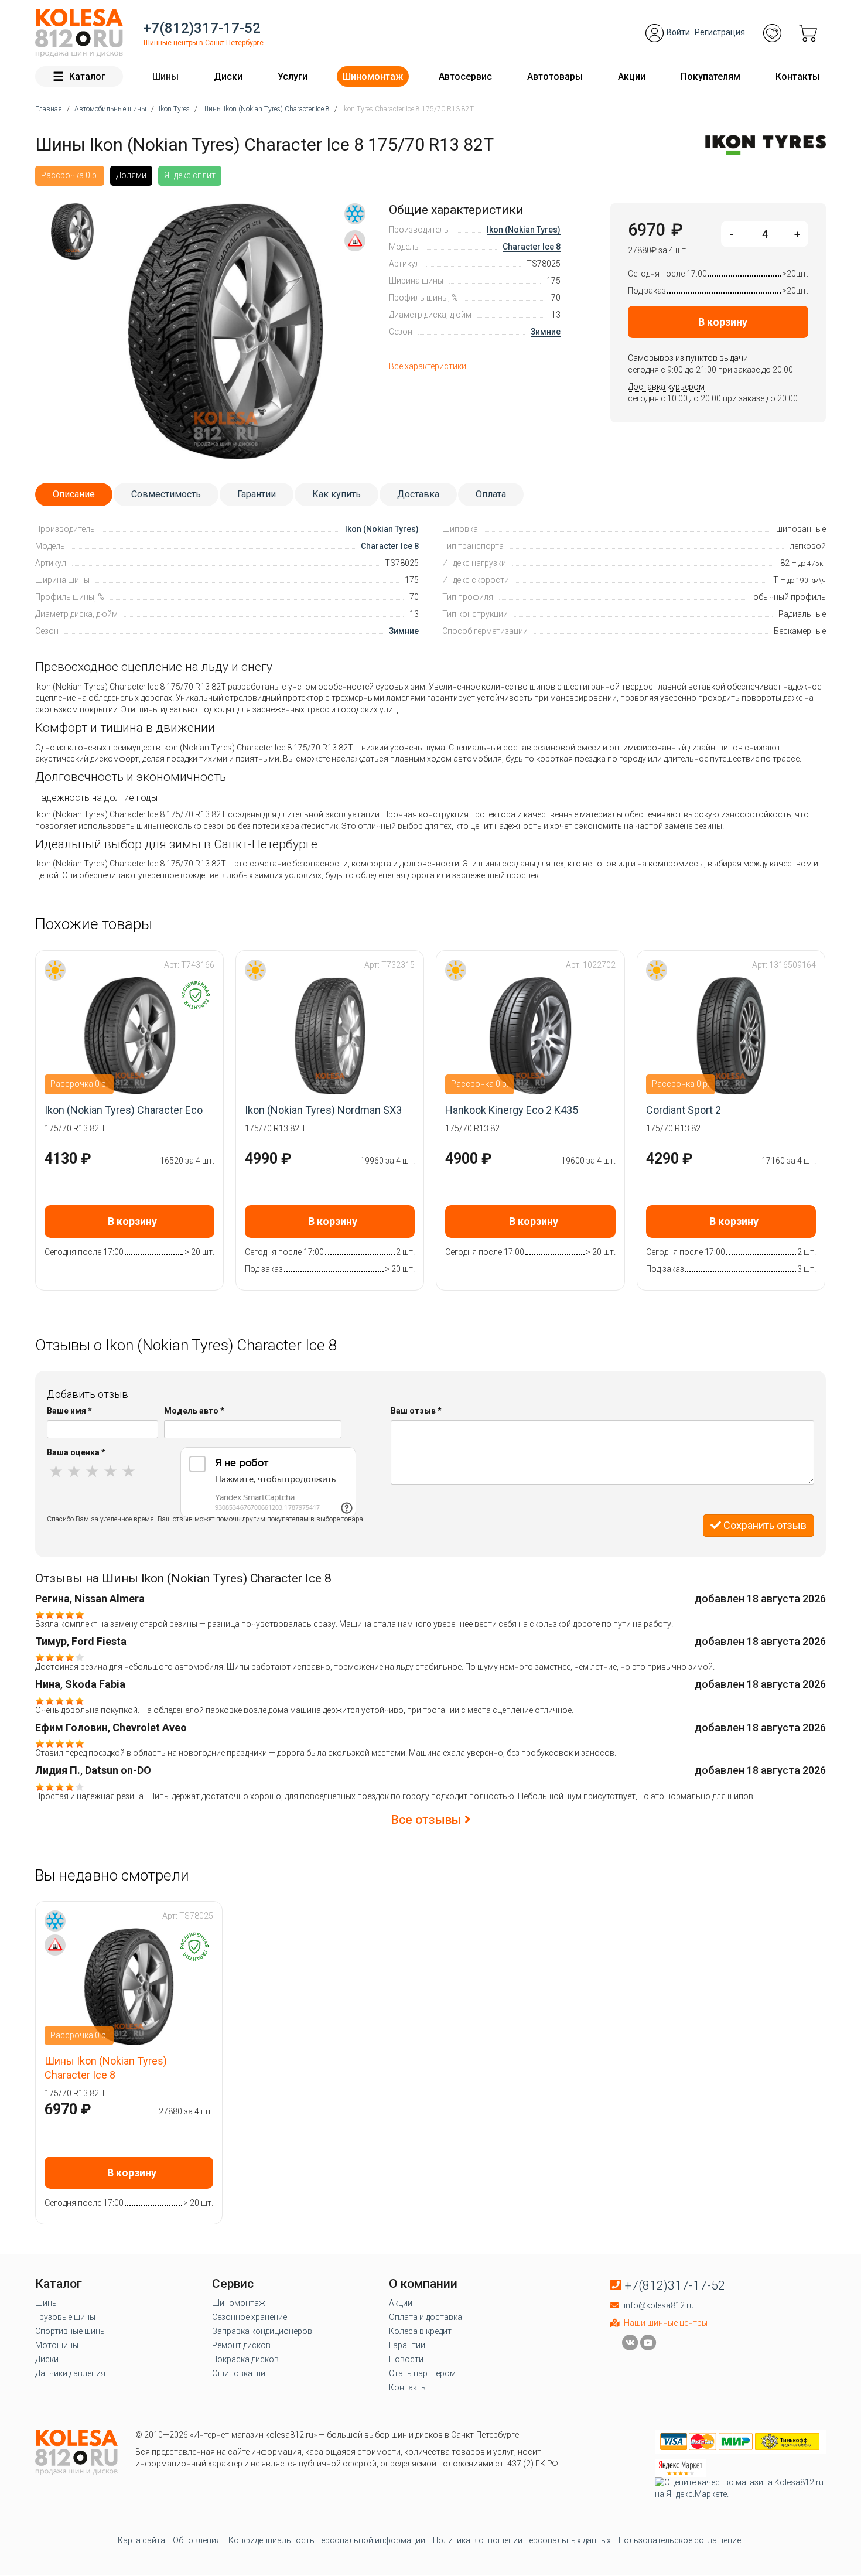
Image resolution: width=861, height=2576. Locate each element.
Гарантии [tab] (257, 494)
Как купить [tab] (336, 494)
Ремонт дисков (241, 2345)
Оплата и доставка (426, 2317)
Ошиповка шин (241, 2373)
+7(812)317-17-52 (202, 28)
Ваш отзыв (416, 1411)
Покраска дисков (245, 2359)
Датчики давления (70, 2373)
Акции (632, 76)
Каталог (87, 76)
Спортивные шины (71, 2331)
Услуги (293, 76)
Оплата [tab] (491, 494)
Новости (406, 2359)
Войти (678, 32)
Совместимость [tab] (166, 494)
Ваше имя (69, 1411)
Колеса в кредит (420, 2331)
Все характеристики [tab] (428, 366)
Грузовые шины (65, 2317)
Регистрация (720, 32)
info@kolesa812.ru (659, 2305)
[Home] (79, 33)
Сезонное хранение (250, 2317)
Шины (165, 76)
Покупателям (710, 76)
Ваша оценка (76, 1452)
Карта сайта (141, 2540)
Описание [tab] (74, 494)
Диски (228, 76)
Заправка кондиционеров (262, 2331)
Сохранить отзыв (764, 1525)
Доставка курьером (666, 387)
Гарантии (407, 2345)
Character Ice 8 (532, 247)
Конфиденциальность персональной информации (327, 2540)
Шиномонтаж (373, 76)
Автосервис (465, 76)
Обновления (197, 2540)
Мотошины (57, 2345)
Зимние (546, 332)
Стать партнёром (422, 2373)
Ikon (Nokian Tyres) (524, 230)
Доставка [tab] (418, 494)
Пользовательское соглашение (680, 2540)
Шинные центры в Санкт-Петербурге (204, 43)
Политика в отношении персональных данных (522, 2540)
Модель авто (194, 1411)
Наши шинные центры (666, 2323)
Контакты (798, 76)
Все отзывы (428, 1820)
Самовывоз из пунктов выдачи (688, 358)
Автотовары (555, 76)
